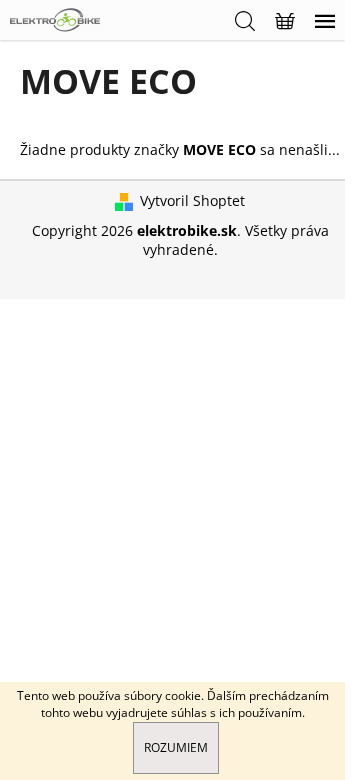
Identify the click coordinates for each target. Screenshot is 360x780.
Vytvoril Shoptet (192, 200)
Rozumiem (176, 747)
